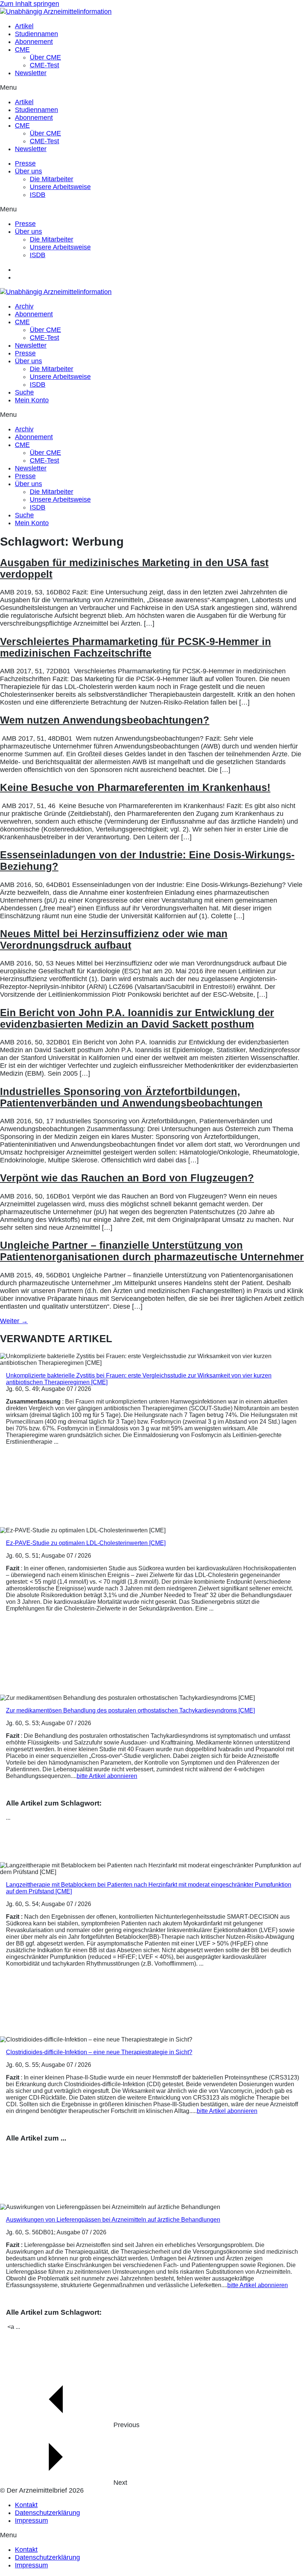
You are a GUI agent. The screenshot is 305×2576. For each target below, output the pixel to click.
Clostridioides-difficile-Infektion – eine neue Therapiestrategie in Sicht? (99, 2052)
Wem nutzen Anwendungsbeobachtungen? (105, 720)
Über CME (45, 57)
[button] (152, 88)
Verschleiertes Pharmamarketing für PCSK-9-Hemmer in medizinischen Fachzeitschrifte (136, 647)
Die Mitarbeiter (52, 179)
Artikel (24, 26)
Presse (25, 163)
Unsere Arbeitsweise (60, 187)
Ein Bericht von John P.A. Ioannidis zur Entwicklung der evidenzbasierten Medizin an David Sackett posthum (137, 1019)
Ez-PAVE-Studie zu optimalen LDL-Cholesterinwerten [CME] (86, 1543)
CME (22, 50)
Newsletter (31, 73)
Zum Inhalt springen (30, 4)
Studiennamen (36, 34)
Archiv (24, 306)
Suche (24, 392)
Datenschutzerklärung (47, 2513)
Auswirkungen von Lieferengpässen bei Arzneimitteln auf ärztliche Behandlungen (113, 2220)
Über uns (28, 171)
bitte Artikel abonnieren (107, 1776)
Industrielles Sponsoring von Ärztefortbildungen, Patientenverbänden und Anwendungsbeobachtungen (131, 1097)
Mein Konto (32, 400)
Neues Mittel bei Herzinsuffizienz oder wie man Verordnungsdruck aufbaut (114, 940)
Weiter (14, 1321)
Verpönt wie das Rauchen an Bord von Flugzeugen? (127, 1178)
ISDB (38, 195)
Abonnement (34, 42)
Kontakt (26, 2505)
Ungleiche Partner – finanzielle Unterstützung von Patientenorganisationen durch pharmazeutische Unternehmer (152, 1251)
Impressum (31, 2521)
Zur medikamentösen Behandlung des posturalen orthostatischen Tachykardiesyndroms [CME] (130, 1710)
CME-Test (44, 65)
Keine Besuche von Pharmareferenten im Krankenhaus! (135, 788)
